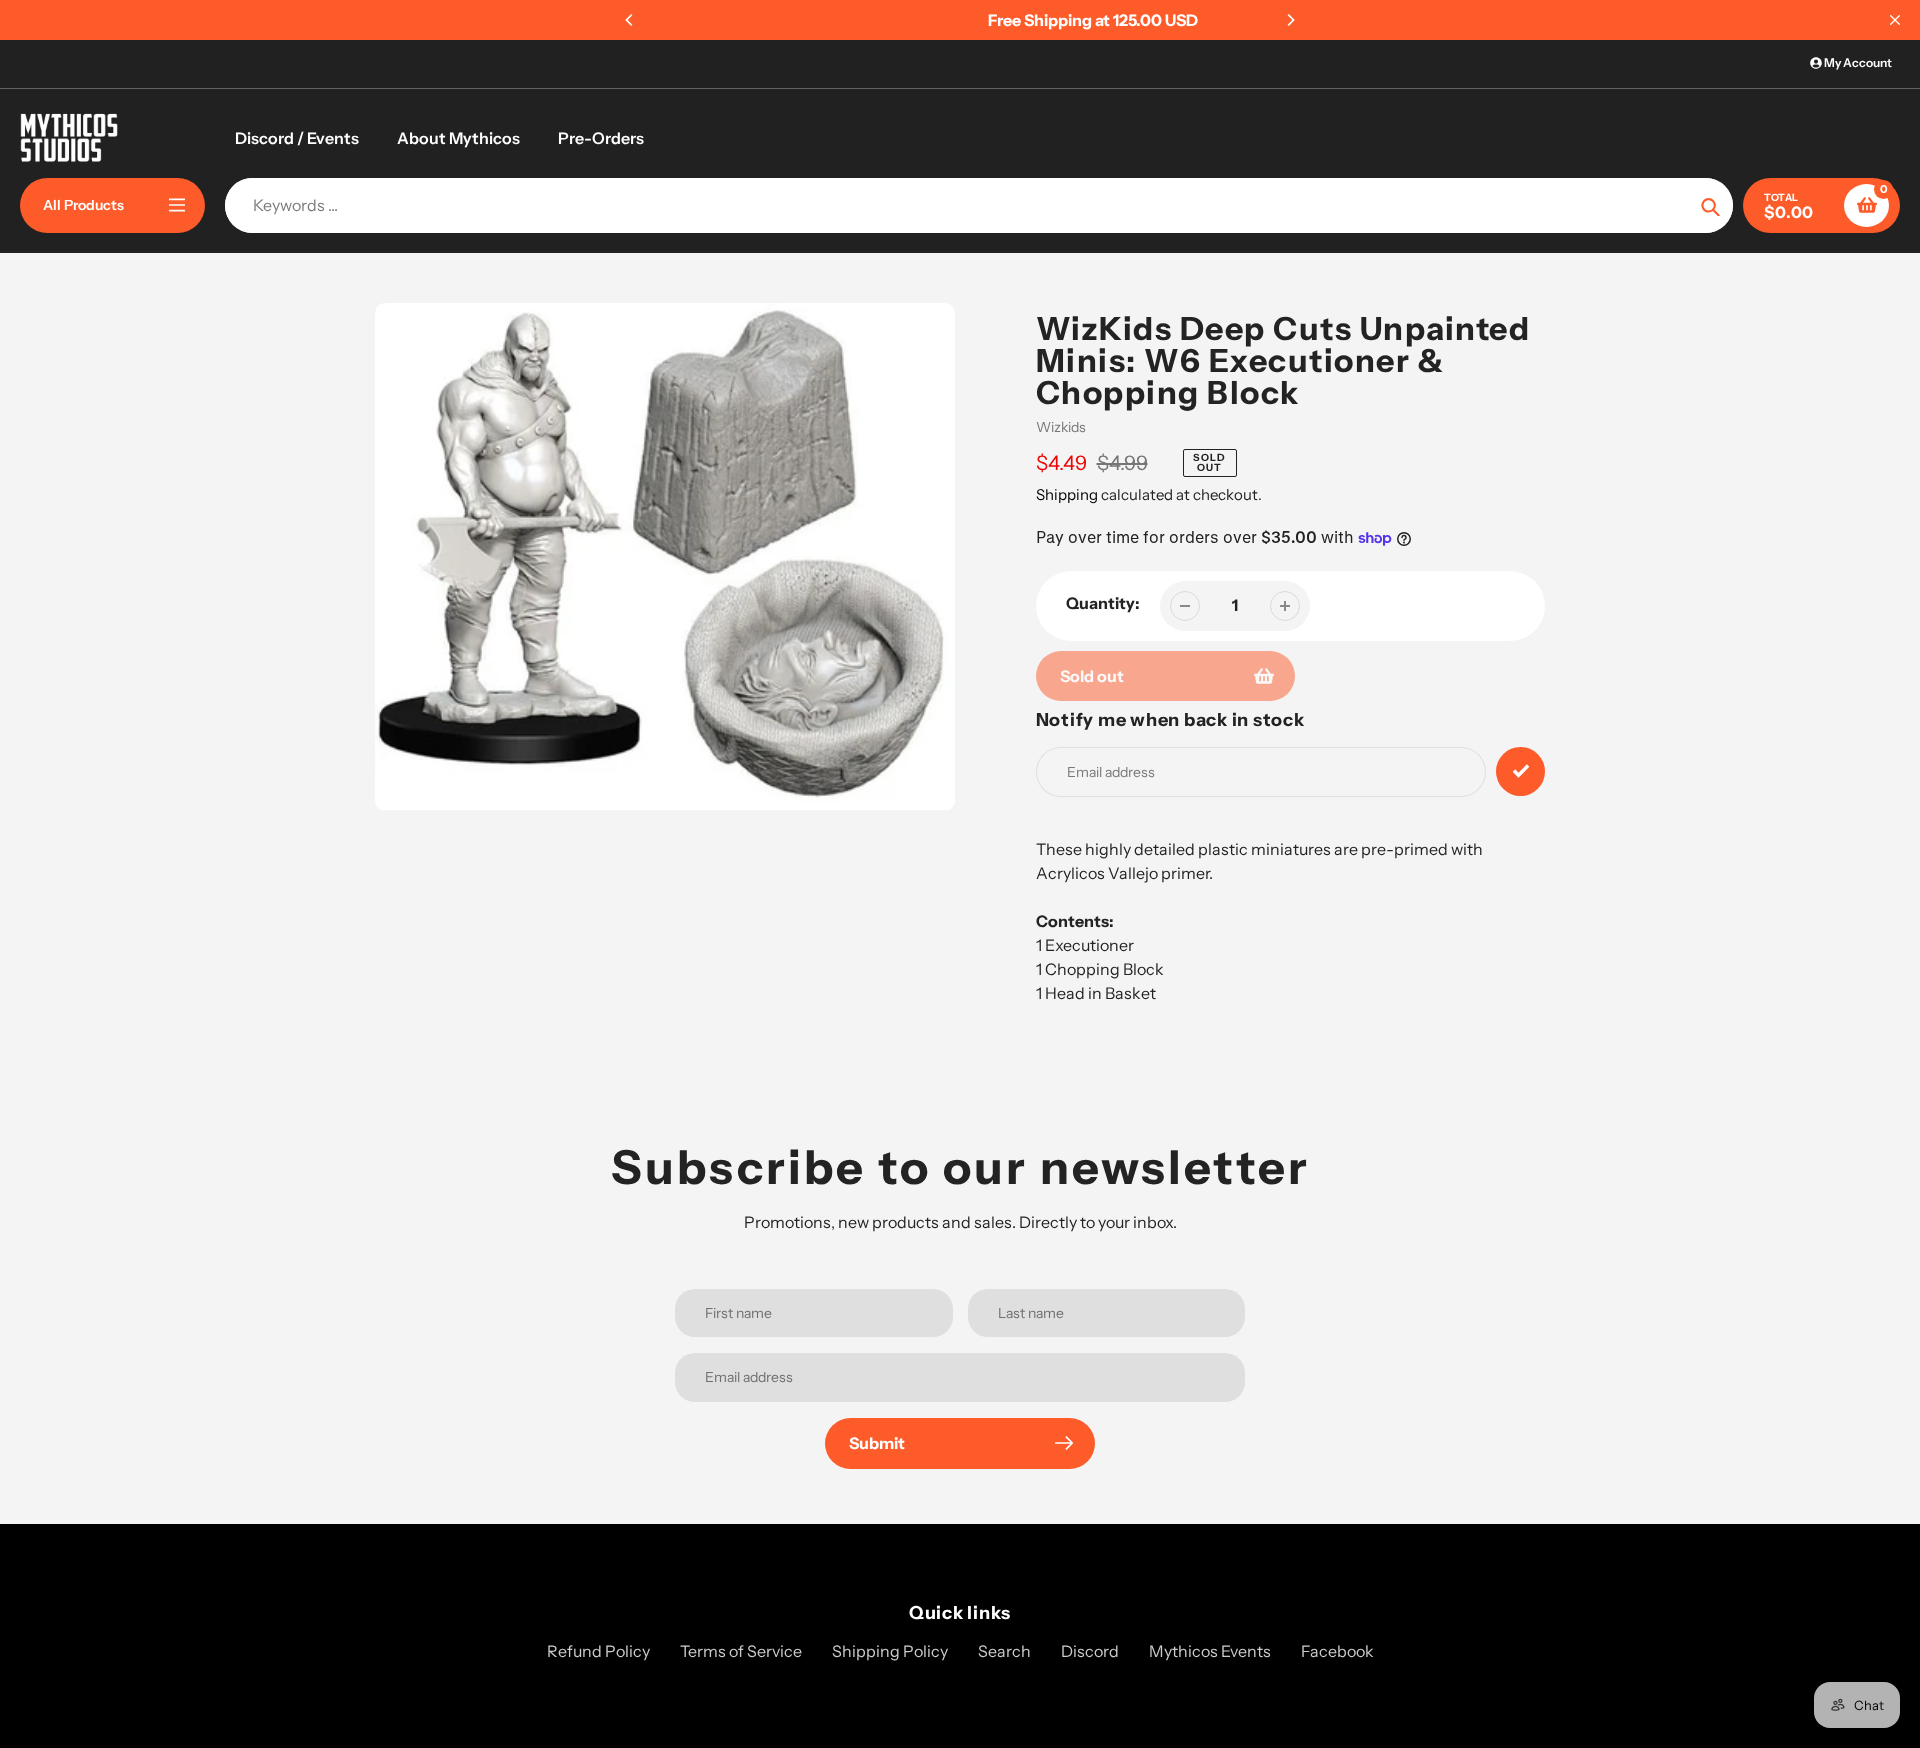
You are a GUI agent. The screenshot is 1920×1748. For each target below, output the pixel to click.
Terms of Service (741, 1651)
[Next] (1290, 20)
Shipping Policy (890, 1651)
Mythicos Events (1210, 1651)
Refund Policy (598, 1651)
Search (1004, 1651)
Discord (1090, 1651)
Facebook (1337, 1651)
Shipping (1067, 494)
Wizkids (1061, 427)
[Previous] (630, 20)
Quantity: (1103, 603)
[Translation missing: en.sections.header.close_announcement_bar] (1895, 20)
